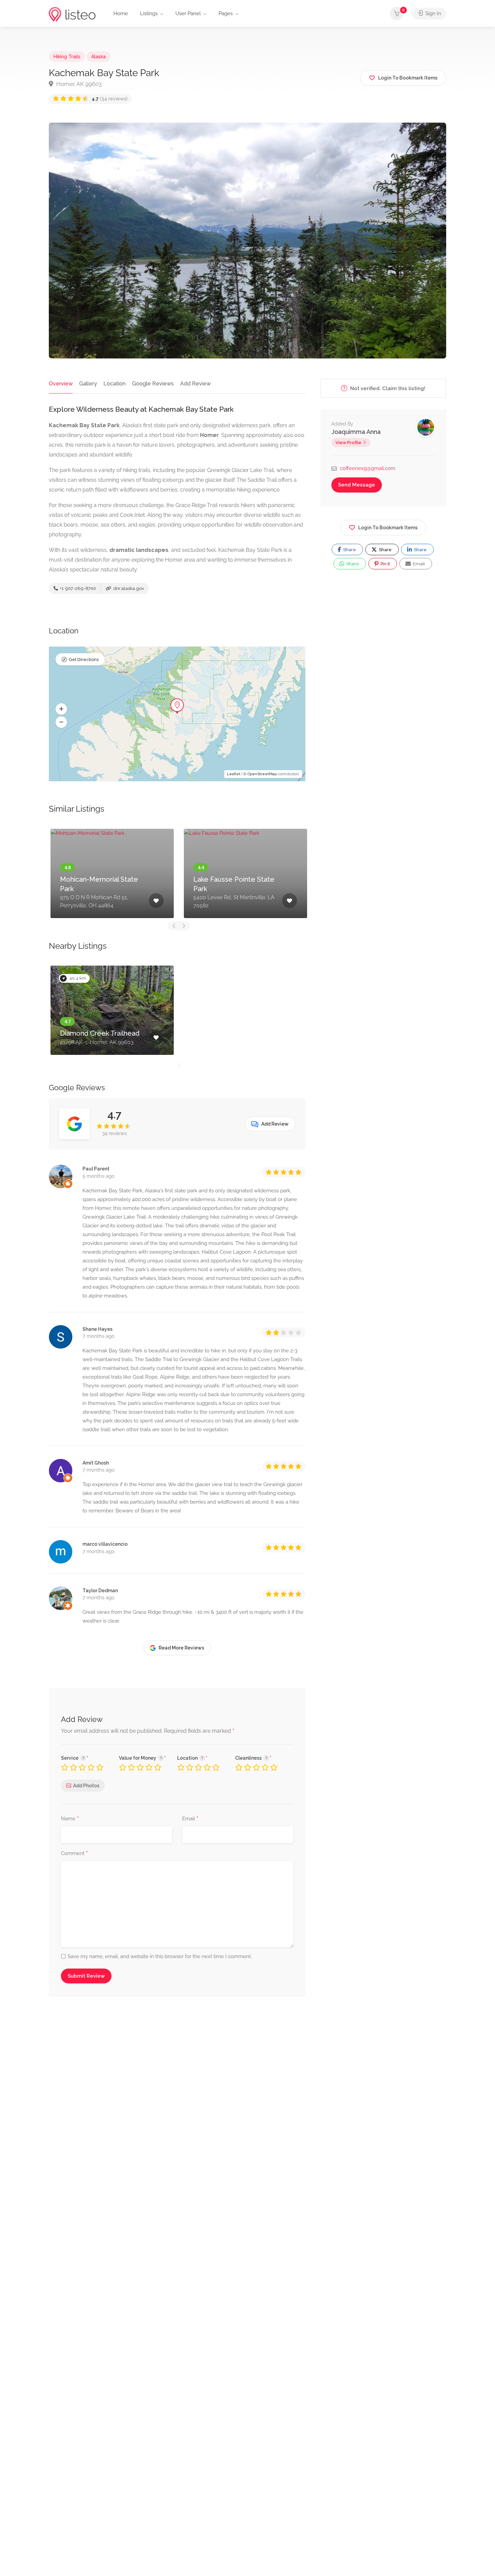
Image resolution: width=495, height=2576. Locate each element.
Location (114, 384)
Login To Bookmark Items (388, 528)
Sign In (433, 13)
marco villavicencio (105, 1544)
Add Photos (86, 1786)
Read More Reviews (181, 1648)
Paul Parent (96, 1169)
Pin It (385, 564)
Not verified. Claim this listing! (387, 388)
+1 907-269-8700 (77, 588)
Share (349, 550)
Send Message (357, 485)
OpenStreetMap (262, 774)
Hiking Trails (67, 57)
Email (190, 1819)
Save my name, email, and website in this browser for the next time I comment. (160, 1956)
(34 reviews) (110, 99)
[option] (112, 873)
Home (121, 13)
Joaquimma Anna (356, 432)
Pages (226, 13)
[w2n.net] (72, 14)
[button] (61, 709)
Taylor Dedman (100, 1591)
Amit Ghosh (96, 1463)
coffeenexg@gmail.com (368, 468)
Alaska (98, 57)
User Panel (188, 13)
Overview (61, 384)
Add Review (195, 384)
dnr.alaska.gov (128, 588)
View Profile (348, 443)
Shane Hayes (97, 1329)
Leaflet (234, 774)
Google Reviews (153, 384)
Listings (149, 13)
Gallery (88, 384)
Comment (74, 1854)
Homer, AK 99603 (78, 84)
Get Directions (84, 659)
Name (70, 1819)
